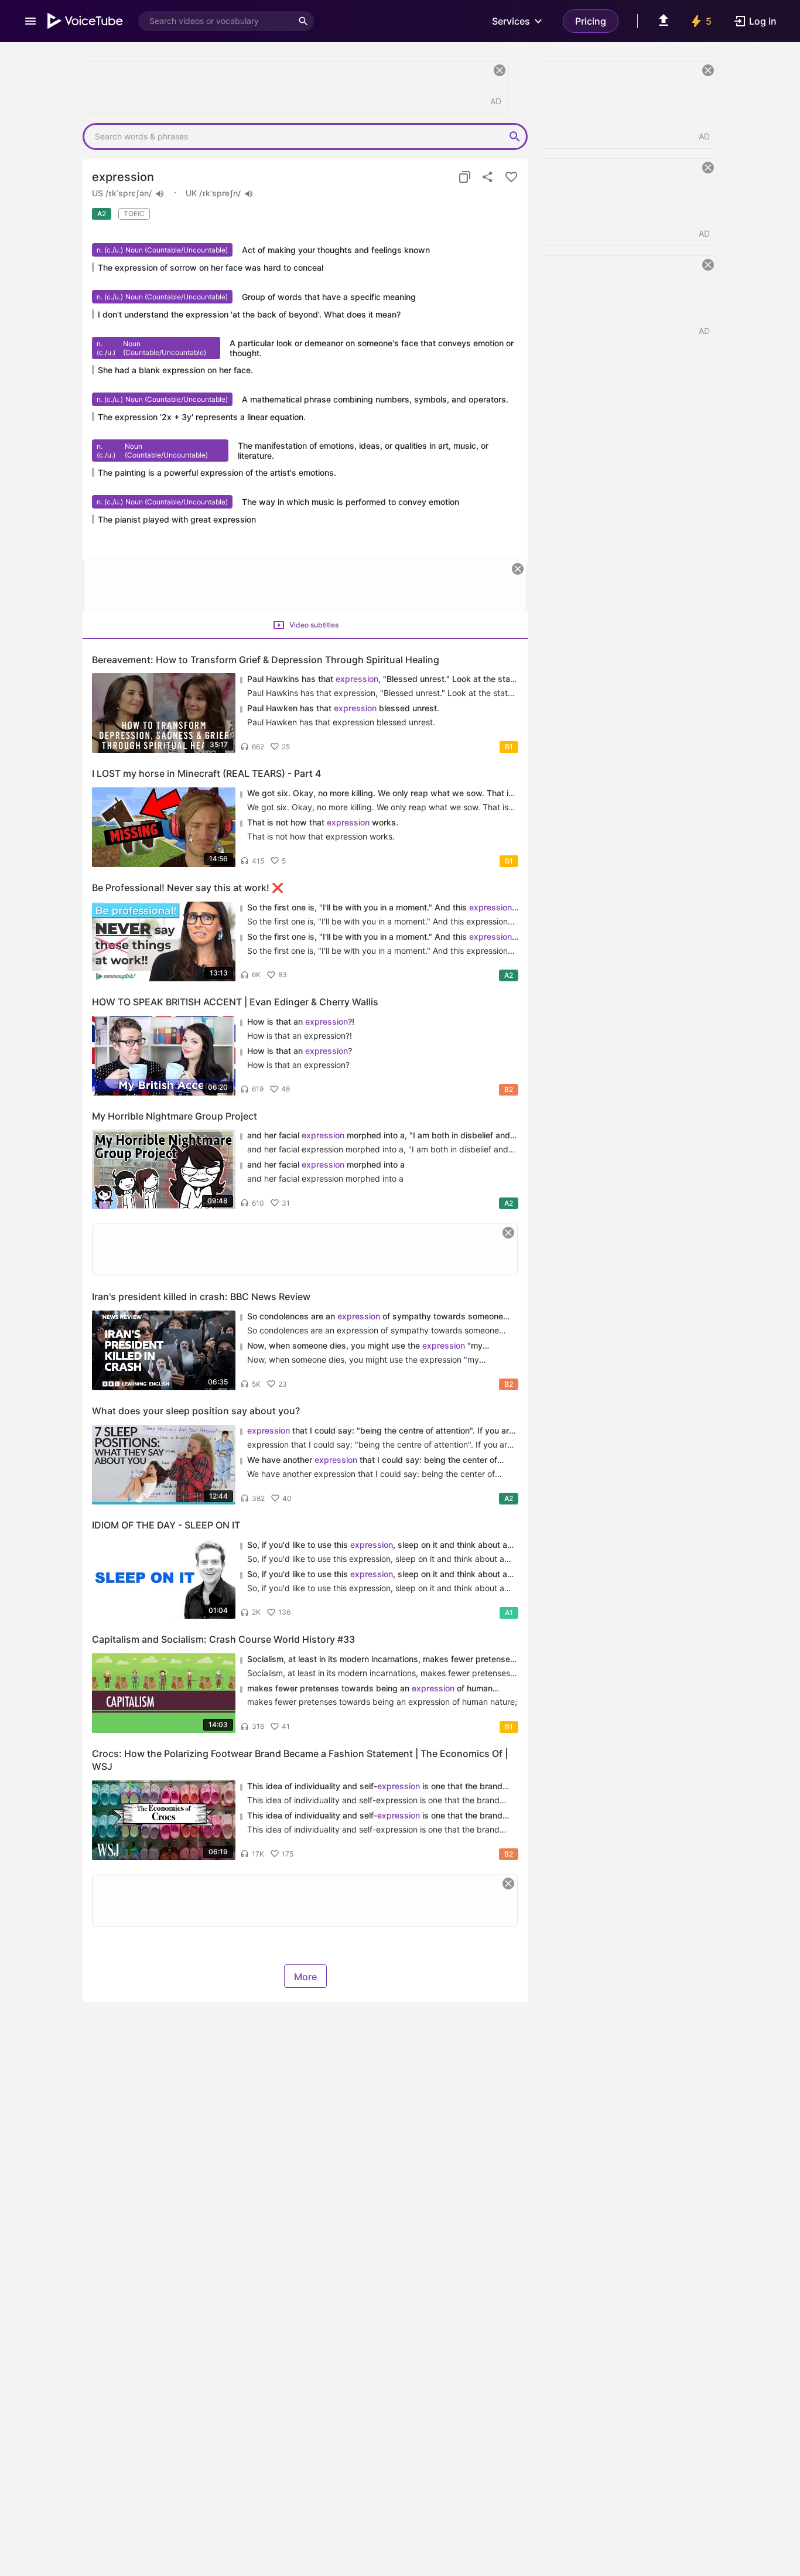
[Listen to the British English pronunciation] (249, 194)
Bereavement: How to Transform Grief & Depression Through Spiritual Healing (266, 660)
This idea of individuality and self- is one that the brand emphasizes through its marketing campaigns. (375, 1787)
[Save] (511, 177)
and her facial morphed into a (326, 1164)
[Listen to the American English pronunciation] (160, 194)
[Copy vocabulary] (464, 177)
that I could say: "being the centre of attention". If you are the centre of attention (380, 1431)
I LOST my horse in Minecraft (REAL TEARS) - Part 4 (206, 773)
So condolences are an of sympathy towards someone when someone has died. (375, 1317)
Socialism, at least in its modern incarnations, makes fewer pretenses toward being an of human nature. (381, 1659)
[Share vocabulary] (488, 177)
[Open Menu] (30, 21)
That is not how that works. (323, 822)
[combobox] (216, 21)
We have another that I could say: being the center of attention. (372, 1460)
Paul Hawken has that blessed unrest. (343, 708)
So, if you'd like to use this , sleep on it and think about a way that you (377, 1545)
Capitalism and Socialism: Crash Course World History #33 (223, 1639)
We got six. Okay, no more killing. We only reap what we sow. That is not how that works (380, 794)
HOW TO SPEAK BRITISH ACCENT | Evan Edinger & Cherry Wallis (235, 1002)
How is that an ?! (301, 1021)
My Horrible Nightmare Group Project (175, 1116)
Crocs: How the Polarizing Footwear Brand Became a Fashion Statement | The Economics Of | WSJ (300, 1760)
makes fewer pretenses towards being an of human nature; (370, 1689)
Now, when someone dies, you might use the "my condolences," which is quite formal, (365, 1346)
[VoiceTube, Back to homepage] (86, 21)
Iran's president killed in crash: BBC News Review (201, 1296)
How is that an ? (300, 1051)
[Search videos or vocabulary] (303, 21)
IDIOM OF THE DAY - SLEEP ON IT (166, 1525)
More (305, 1977)
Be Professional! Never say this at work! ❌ (188, 888)
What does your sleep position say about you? (196, 1411)
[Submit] (515, 137)
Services (511, 21)
